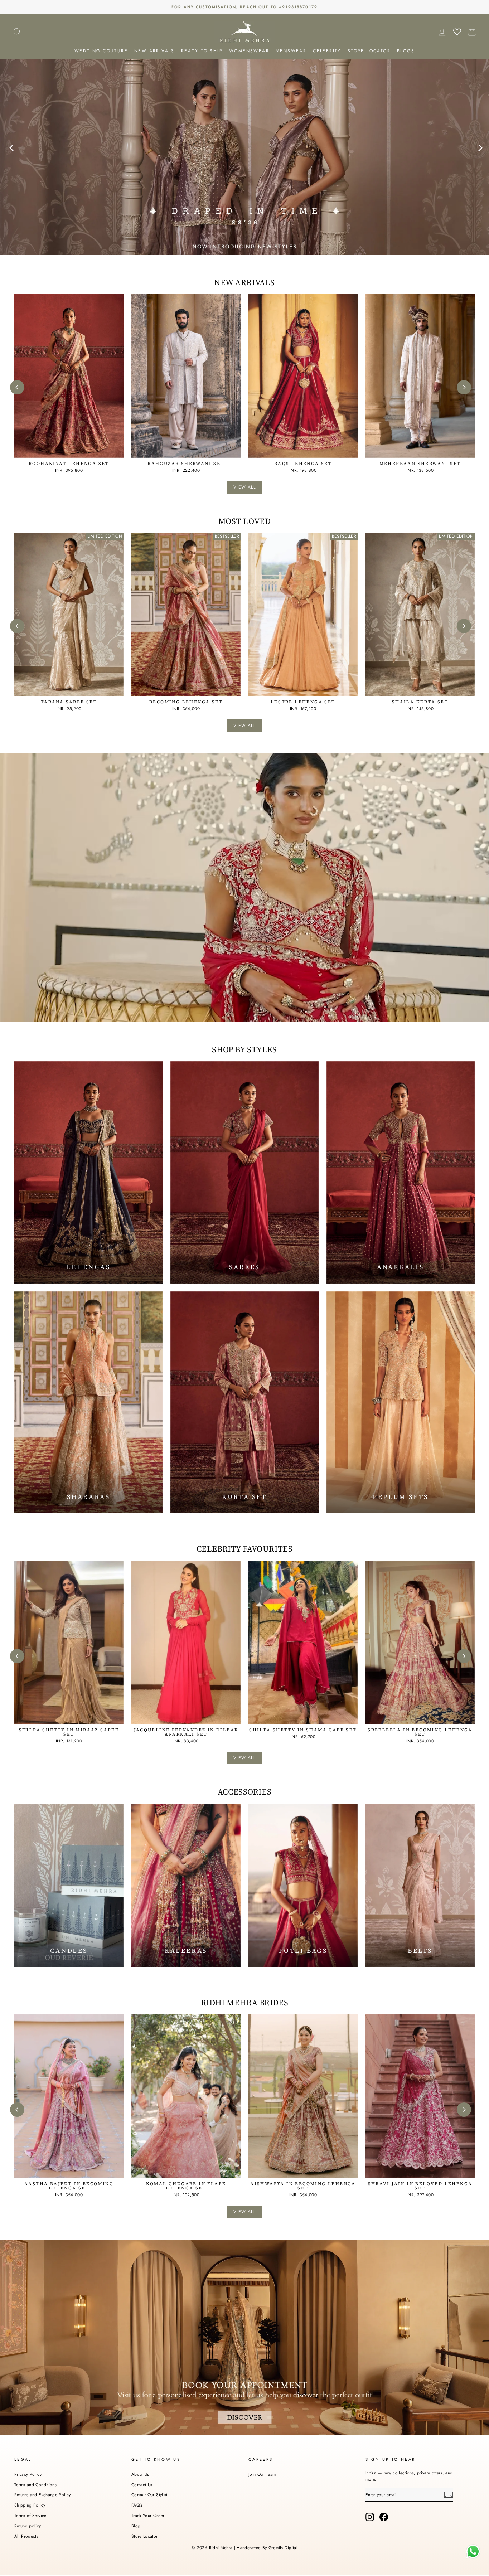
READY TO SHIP (202, 51)
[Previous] (11, 145)
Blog (136, 2526)
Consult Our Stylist (149, 2495)
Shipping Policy (30, 2505)
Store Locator (145, 2536)
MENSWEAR (291, 51)
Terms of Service (30, 2515)
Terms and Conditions (35, 2485)
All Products (26, 2536)
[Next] (478, 145)
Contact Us (142, 2485)
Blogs (406, 51)
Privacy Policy (28, 2474)
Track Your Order (148, 2515)
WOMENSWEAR (249, 51)
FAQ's (137, 2505)
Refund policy (28, 2526)
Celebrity (327, 51)
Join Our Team (262, 2474)
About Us (140, 2474)
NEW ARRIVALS (154, 51)
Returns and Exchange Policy (42, 2495)
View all (245, 487)
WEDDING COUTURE (101, 51)
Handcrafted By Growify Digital (267, 2548)
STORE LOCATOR (369, 51)
